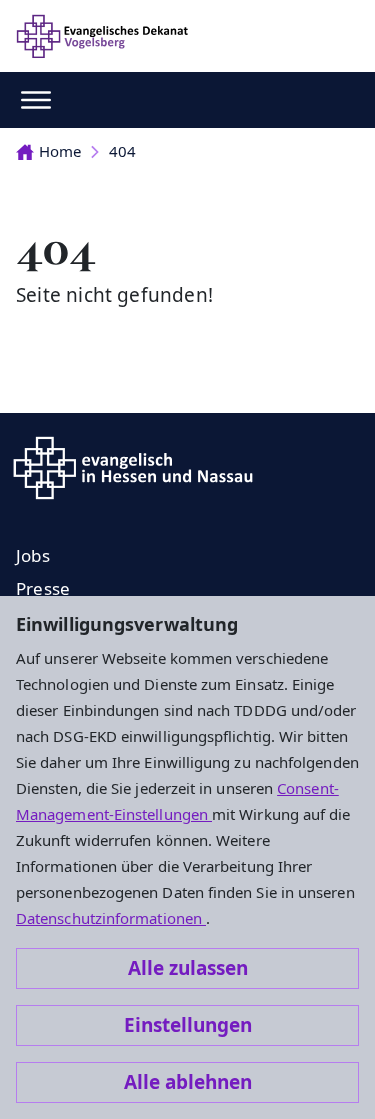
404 (122, 151)
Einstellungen (188, 1025)
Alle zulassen (188, 968)
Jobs (33, 555)
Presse (43, 588)
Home (60, 151)
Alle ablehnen (188, 1082)
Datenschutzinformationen (111, 918)
